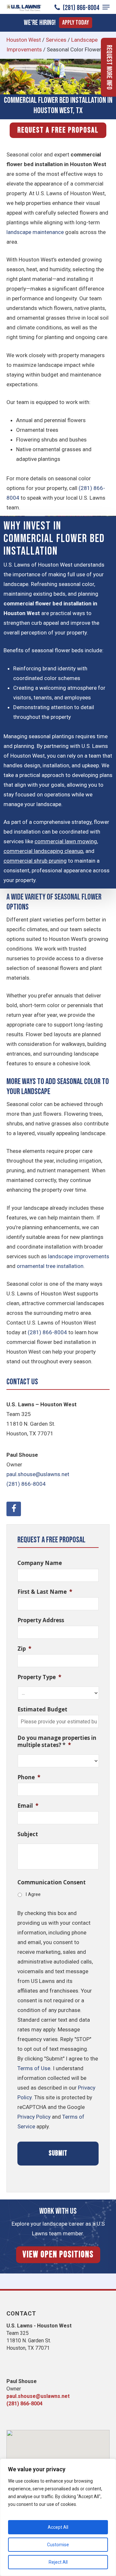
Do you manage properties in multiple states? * (57, 1741)
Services (56, 40)
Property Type (39, 1677)
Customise (58, 2545)
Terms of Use (34, 2068)
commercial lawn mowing (66, 841)
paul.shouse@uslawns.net (38, 1474)
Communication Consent (52, 1882)
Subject (28, 1834)
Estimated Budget (42, 1709)
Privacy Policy (34, 2117)
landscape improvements (79, 1256)
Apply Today (76, 23)
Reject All (58, 2562)
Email (28, 1806)
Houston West (24, 40)
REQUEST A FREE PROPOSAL (58, 130)
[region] (58, 2517)
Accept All (58, 2527)
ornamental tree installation (50, 1266)
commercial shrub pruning (35, 861)
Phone (29, 1777)
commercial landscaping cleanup (43, 851)
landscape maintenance (35, 232)
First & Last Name (45, 1592)
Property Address (41, 1620)
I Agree (33, 1894)
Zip (24, 1649)
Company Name (40, 1563)
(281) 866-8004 (80, 8)
